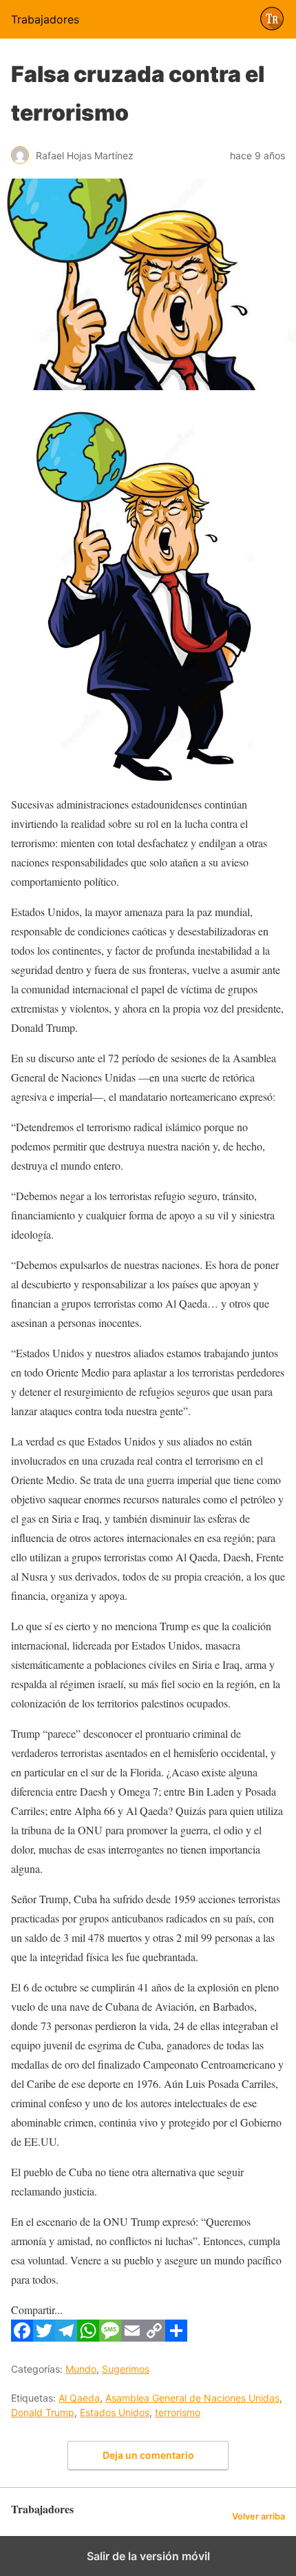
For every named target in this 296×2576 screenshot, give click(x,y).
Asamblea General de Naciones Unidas (192, 2398)
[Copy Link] (154, 2337)
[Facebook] (22, 2337)
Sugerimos (126, 2369)
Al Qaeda (79, 2398)
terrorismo (178, 2412)
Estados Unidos (115, 2412)
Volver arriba (258, 2516)
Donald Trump (43, 2412)
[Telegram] (66, 2337)
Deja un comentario (148, 2455)
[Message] (110, 2337)
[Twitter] (44, 2337)
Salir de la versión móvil (148, 2556)
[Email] (132, 2337)
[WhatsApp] (88, 2337)
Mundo (81, 2369)
